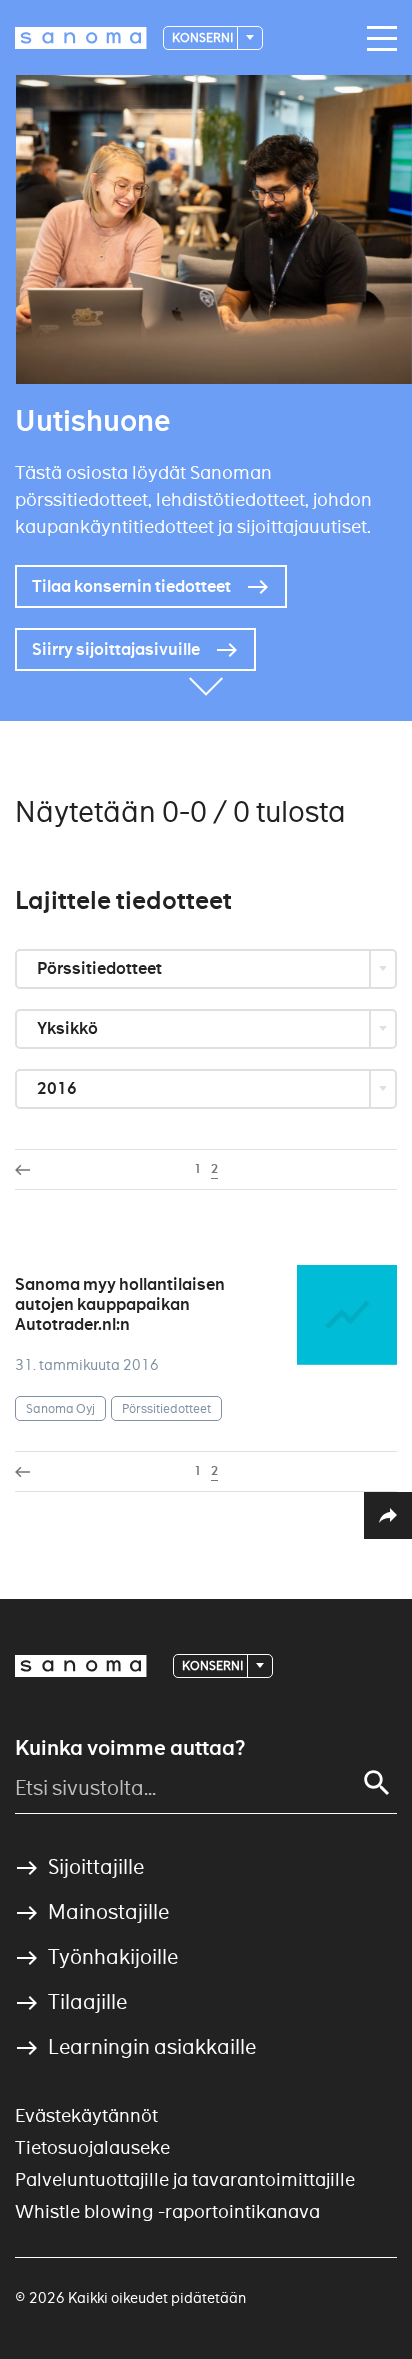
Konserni (203, 37)
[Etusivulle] (81, 38)
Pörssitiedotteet (101, 968)
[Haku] (377, 1783)
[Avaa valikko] (377, 39)
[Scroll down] (206, 691)
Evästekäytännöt (86, 2115)
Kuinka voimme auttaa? (130, 1748)
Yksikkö (69, 1028)
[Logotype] (81, 1666)
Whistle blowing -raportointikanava (167, 2211)
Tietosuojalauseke (92, 2147)
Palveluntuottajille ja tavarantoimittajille (185, 2179)
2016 (58, 1088)
